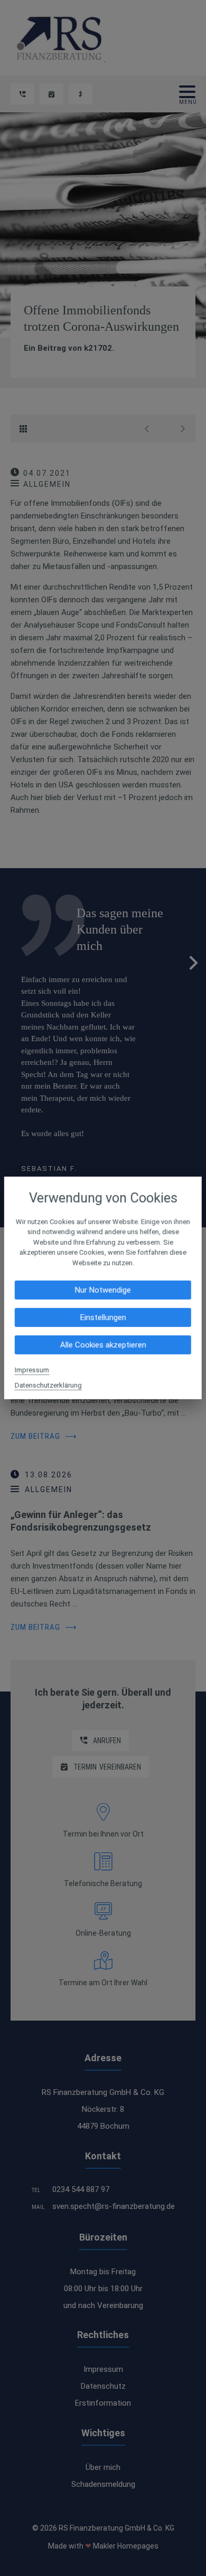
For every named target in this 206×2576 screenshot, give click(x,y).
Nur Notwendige (103, 1290)
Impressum (32, 1370)
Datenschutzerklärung (48, 1385)
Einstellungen (103, 1318)
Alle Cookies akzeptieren (103, 1345)
